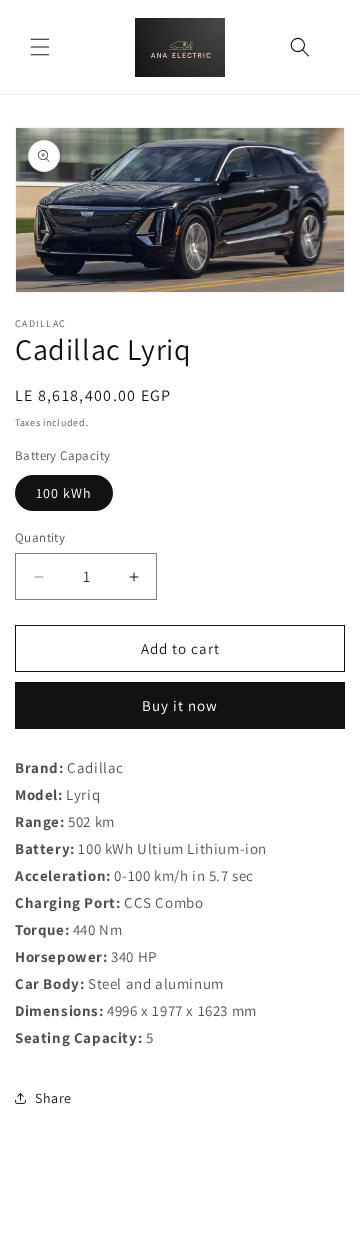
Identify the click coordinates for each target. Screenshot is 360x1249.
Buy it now (180, 705)
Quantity (40, 537)
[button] (40, 47)
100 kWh (64, 493)
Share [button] (53, 1098)
